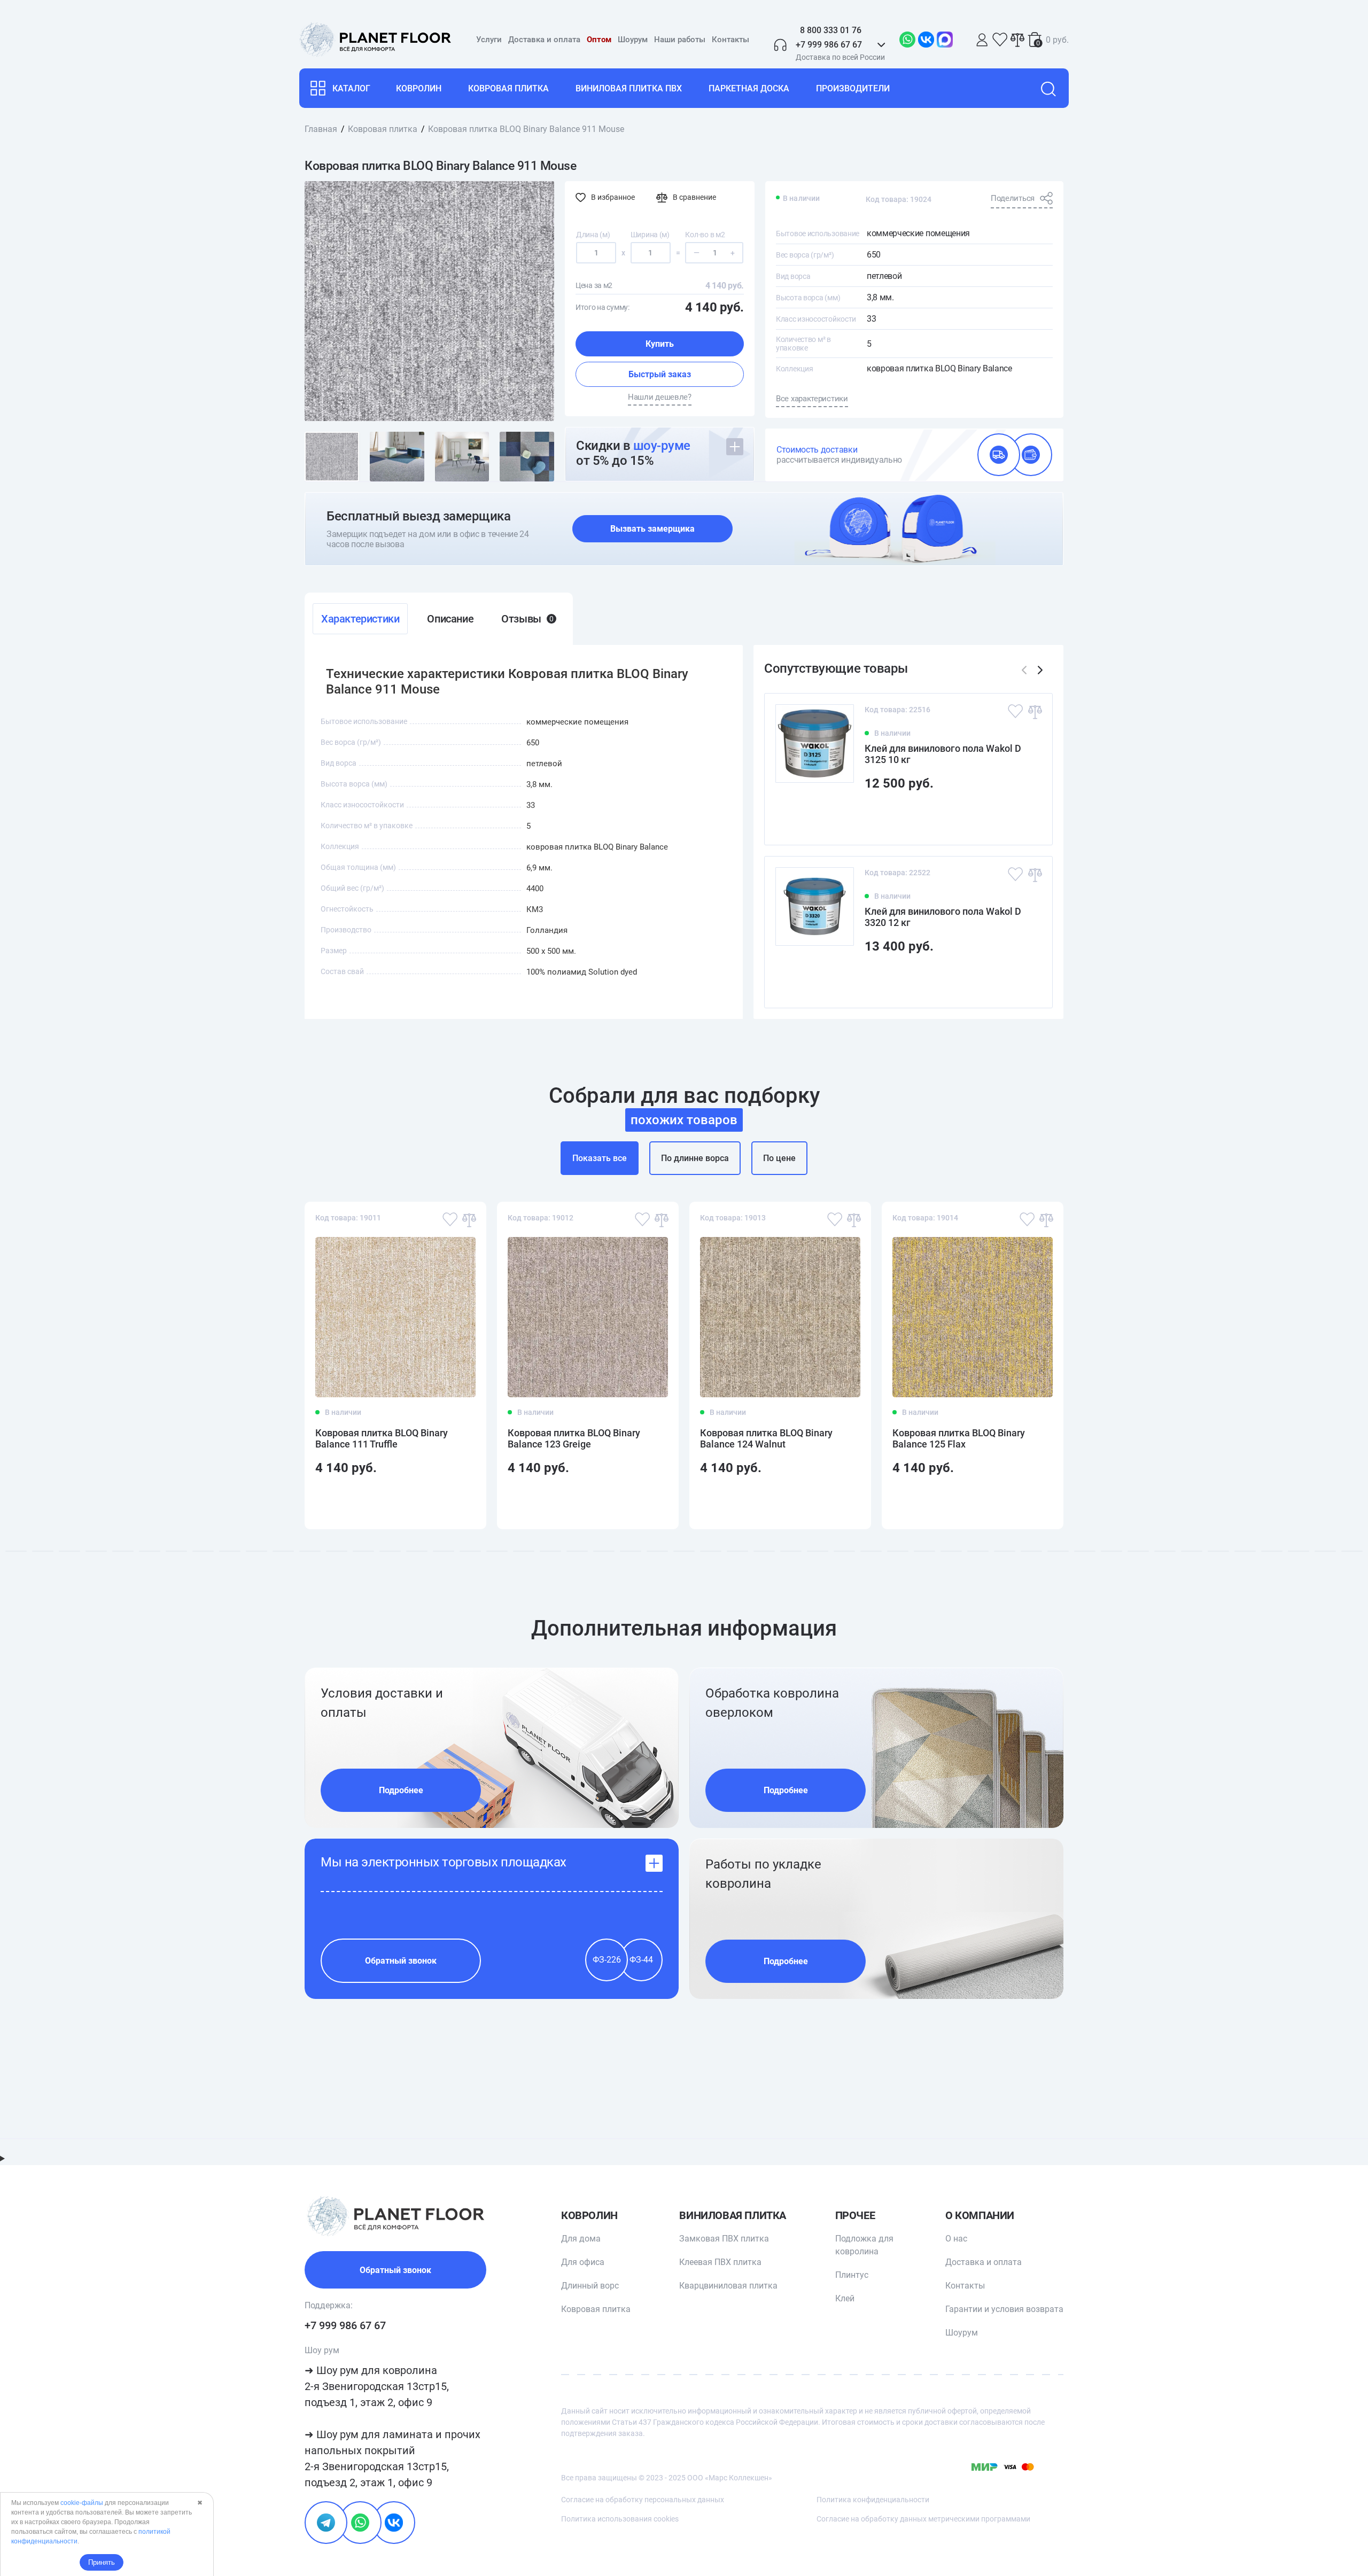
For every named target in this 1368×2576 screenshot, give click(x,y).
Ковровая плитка (508, 88)
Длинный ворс (590, 2286)
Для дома (581, 2239)
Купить (660, 344)
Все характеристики (812, 399)
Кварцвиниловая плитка (728, 2286)
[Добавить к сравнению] (1035, 711)
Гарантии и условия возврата (1004, 2309)
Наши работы (680, 40)
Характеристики (360, 619)
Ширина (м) (650, 235)
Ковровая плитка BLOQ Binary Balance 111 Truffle (382, 1438)
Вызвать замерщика (652, 529)
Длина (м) (593, 235)
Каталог (351, 88)
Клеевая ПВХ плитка (720, 2262)
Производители (853, 88)
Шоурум (633, 40)
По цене (779, 1158)
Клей (845, 2298)
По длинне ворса (695, 1158)
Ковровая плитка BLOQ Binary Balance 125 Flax (959, 1438)
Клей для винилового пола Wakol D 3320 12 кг (943, 917)
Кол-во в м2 (705, 235)
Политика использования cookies (620, 2519)
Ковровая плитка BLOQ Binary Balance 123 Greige (574, 1438)
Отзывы (527, 619)
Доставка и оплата (544, 40)
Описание (450, 619)
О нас (956, 2239)
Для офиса (583, 2262)
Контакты (730, 40)
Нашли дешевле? (660, 397)
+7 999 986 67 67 (345, 2325)
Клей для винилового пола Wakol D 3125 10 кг (943, 754)
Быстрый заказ (660, 374)
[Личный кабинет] (982, 40)
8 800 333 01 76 (831, 30)
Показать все (600, 1158)
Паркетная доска (749, 88)
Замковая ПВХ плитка (724, 2239)
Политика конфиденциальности (873, 2500)
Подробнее (401, 1790)
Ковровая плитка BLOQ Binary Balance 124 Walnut (766, 1438)
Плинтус (852, 2275)
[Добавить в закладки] (1015, 711)
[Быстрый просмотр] (1027, 818)
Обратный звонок (401, 1961)
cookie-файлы (82, 2503)
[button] (1040, 670)
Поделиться (1013, 198)
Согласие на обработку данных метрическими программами (923, 2519)
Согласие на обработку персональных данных (643, 2500)
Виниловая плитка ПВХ (629, 88)
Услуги (489, 40)
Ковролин (419, 88)
